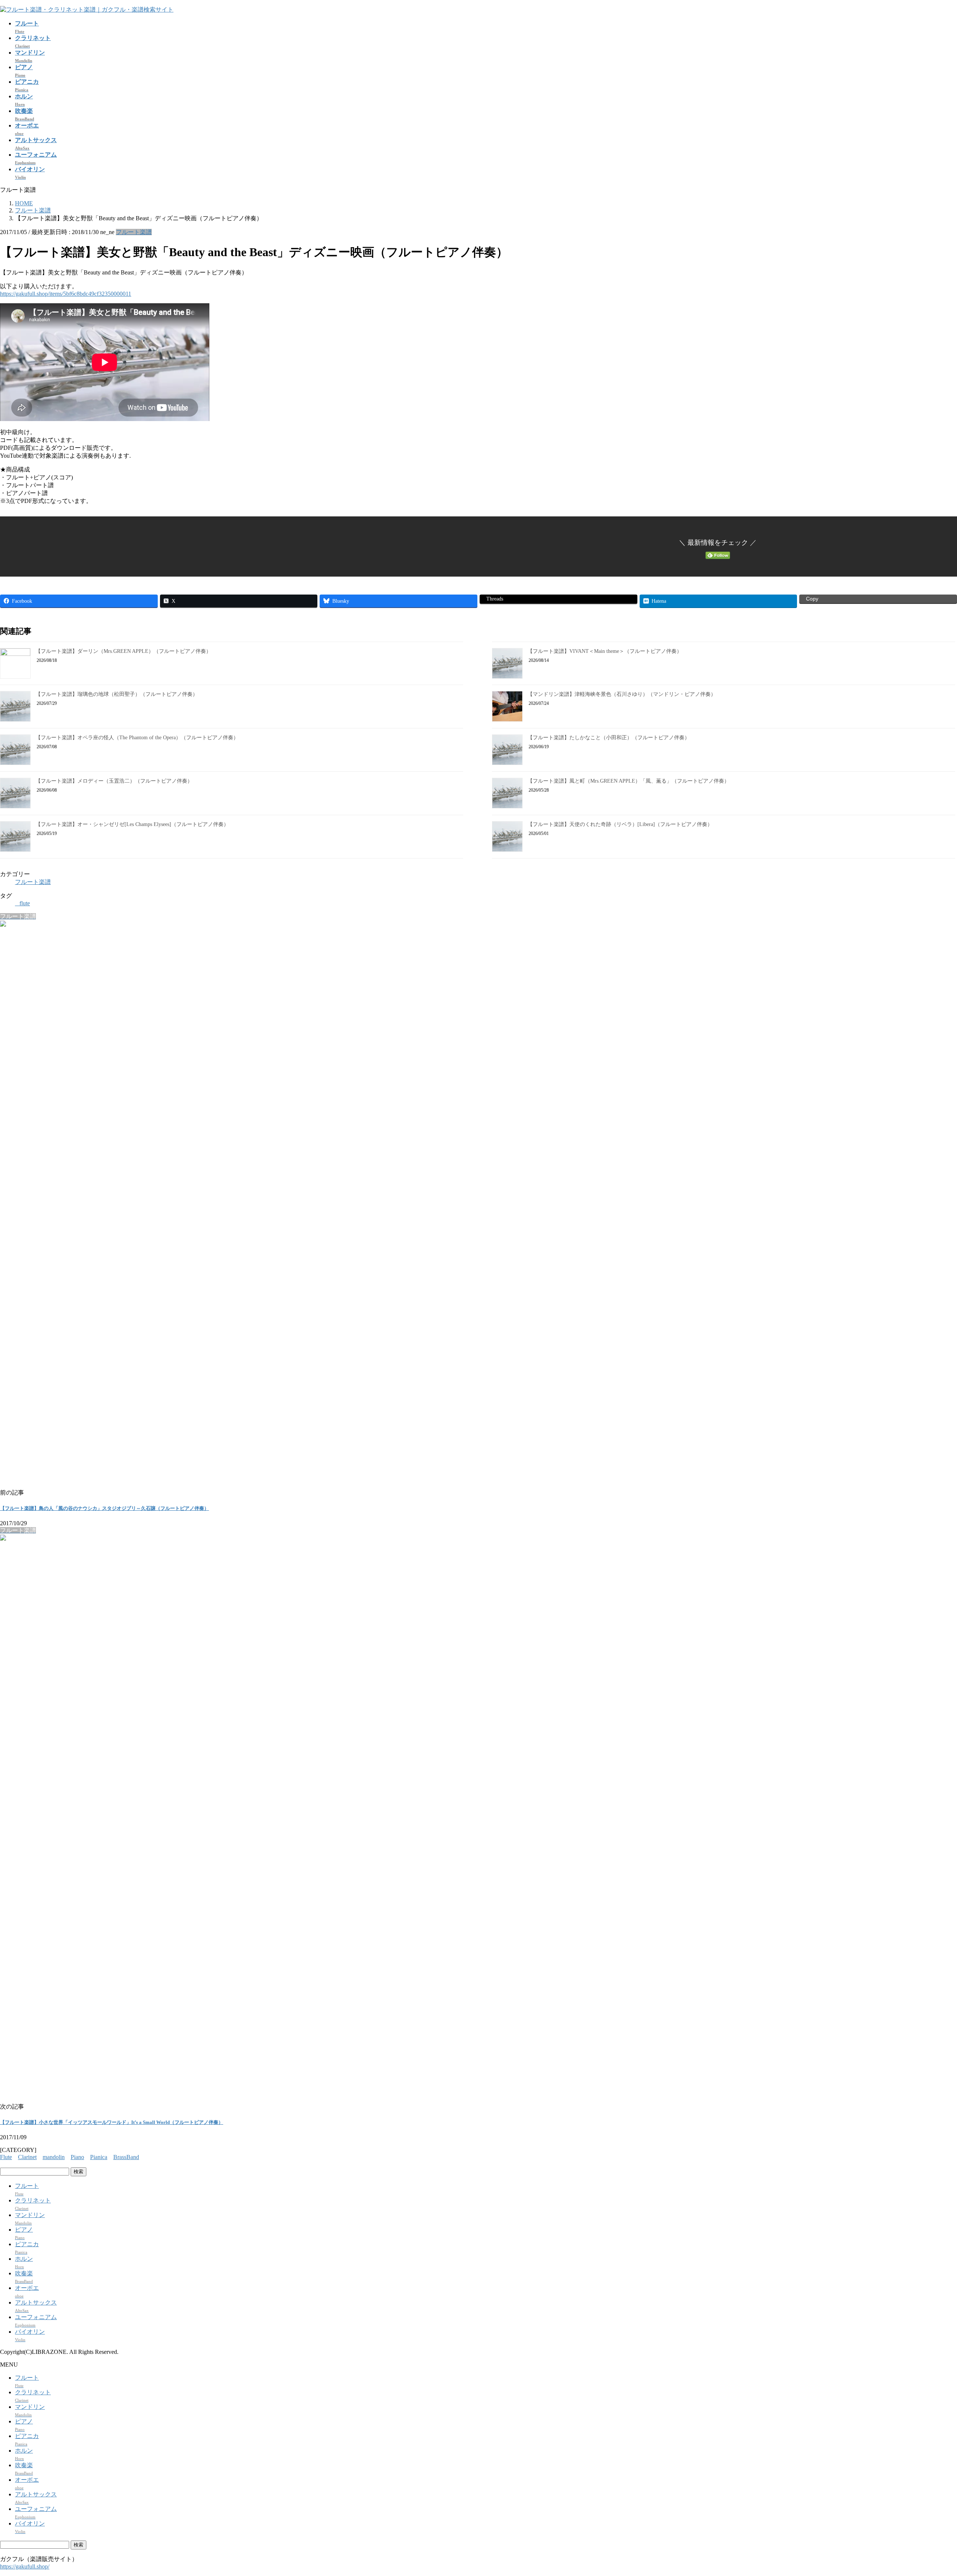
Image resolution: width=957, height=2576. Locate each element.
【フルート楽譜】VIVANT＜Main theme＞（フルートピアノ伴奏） (605, 651)
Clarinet (27, 2157)
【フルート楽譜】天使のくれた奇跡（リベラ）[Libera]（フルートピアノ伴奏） (620, 824)
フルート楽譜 (134, 232)
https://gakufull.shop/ (25, 2566)
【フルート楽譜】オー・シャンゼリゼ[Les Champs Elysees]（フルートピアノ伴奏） (132, 824)
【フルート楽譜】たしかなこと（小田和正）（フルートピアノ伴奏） (609, 738)
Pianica (99, 2157)
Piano (77, 2157)
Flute (6, 2157)
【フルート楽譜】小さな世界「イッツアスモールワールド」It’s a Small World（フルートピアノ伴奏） (112, 2122)
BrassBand (126, 2157)
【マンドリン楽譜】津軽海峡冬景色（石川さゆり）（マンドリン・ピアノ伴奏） (622, 694)
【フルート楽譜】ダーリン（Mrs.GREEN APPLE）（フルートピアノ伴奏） (123, 651)
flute (25, 903)
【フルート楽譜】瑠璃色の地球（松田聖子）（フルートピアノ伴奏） (117, 694)
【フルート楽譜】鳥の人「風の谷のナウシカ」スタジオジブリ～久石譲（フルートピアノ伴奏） (104, 1508)
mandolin (54, 2157)
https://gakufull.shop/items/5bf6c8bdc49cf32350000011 (66, 294)
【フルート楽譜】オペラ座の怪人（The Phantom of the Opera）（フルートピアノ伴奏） (137, 738)
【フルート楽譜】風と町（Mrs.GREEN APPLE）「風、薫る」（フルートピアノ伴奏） (628, 781)
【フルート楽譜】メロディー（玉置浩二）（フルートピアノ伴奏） (114, 781)
